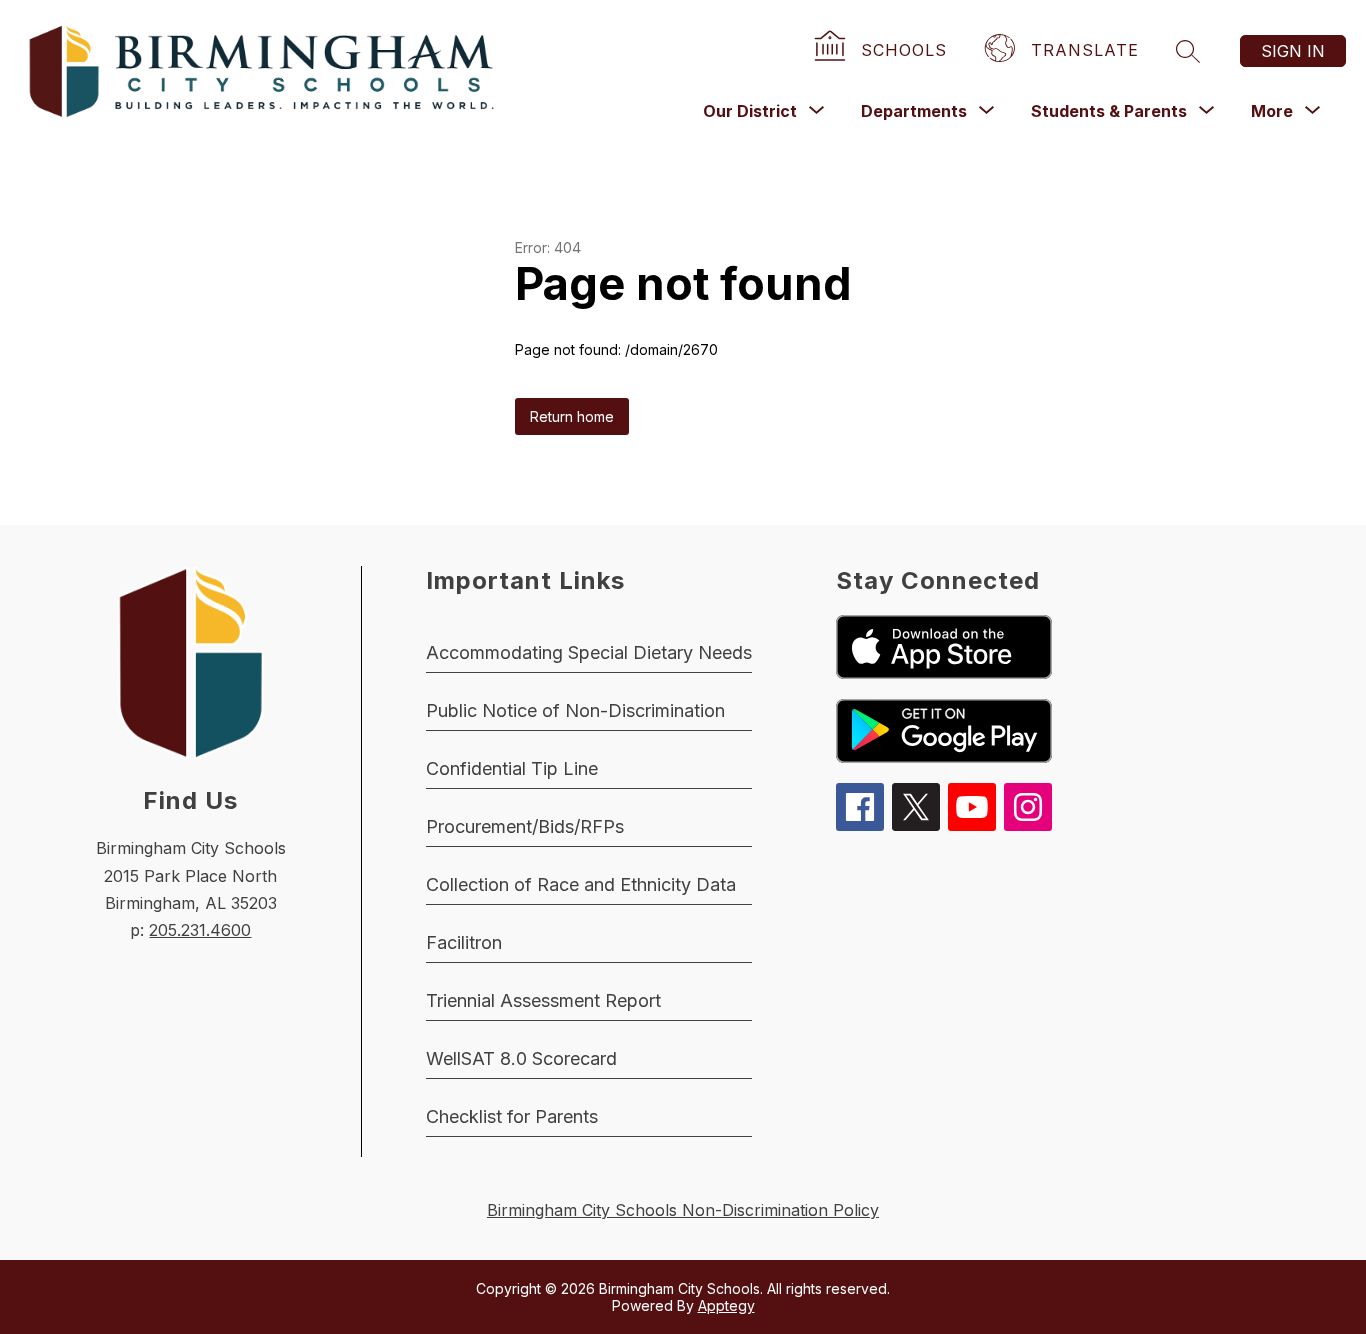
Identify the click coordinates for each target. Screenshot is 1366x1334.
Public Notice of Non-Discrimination (575, 710)
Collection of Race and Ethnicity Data (581, 884)
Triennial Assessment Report (543, 1000)
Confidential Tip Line (512, 768)
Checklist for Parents (512, 1116)
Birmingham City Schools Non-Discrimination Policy (683, 1210)
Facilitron (464, 942)
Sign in (1293, 51)
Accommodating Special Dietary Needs (589, 652)
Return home (572, 416)
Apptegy (726, 1305)
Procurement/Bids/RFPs (525, 826)
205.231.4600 (200, 930)
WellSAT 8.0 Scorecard (521, 1058)
